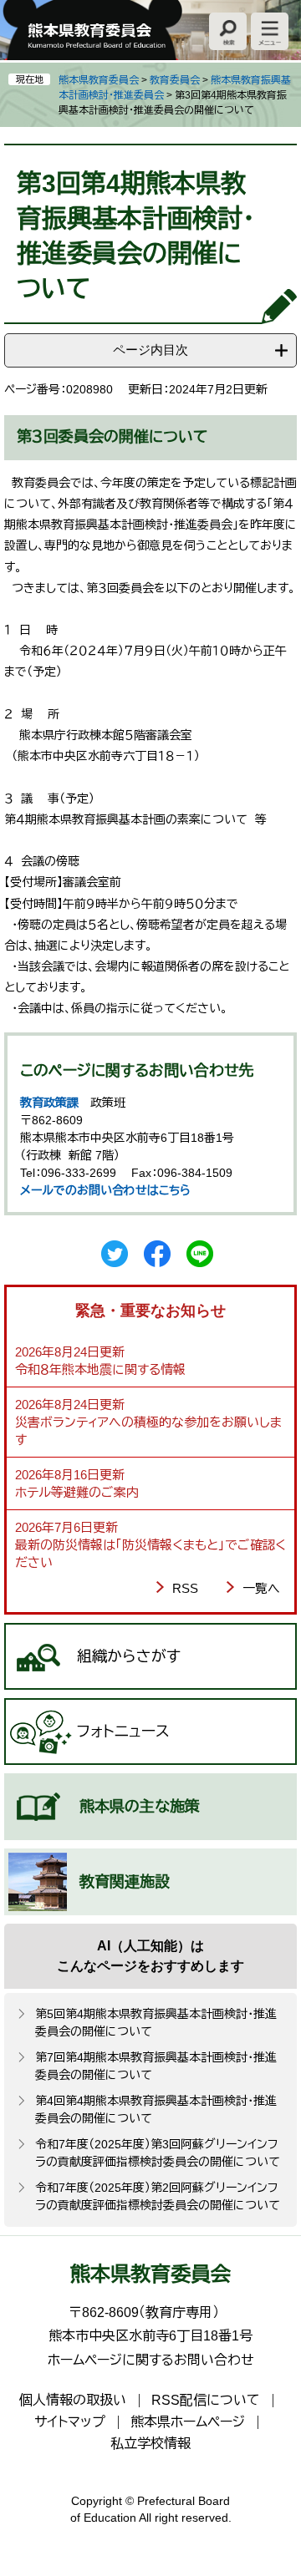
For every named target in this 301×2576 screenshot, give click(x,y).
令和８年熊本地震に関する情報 (100, 1369)
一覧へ (261, 1588)
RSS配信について (206, 2400)
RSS (185, 1588)
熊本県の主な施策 (140, 1807)
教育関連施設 (125, 1882)
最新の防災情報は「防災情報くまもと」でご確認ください (150, 1554)
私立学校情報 (150, 2444)
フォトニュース (123, 1732)
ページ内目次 (150, 350)
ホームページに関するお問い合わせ (151, 2360)
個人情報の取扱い (73, 2400)
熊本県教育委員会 (99, 80)
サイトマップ (70, 2422)
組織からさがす (129, 1656)
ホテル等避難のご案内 (77, 1492)
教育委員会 (175, 80)
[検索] (228, 31)
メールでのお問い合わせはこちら (105, 1190)
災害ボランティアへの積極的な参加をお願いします (148, 1431)
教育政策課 (49, 1103)
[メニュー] (270, 31)
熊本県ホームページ (188, 2422)
